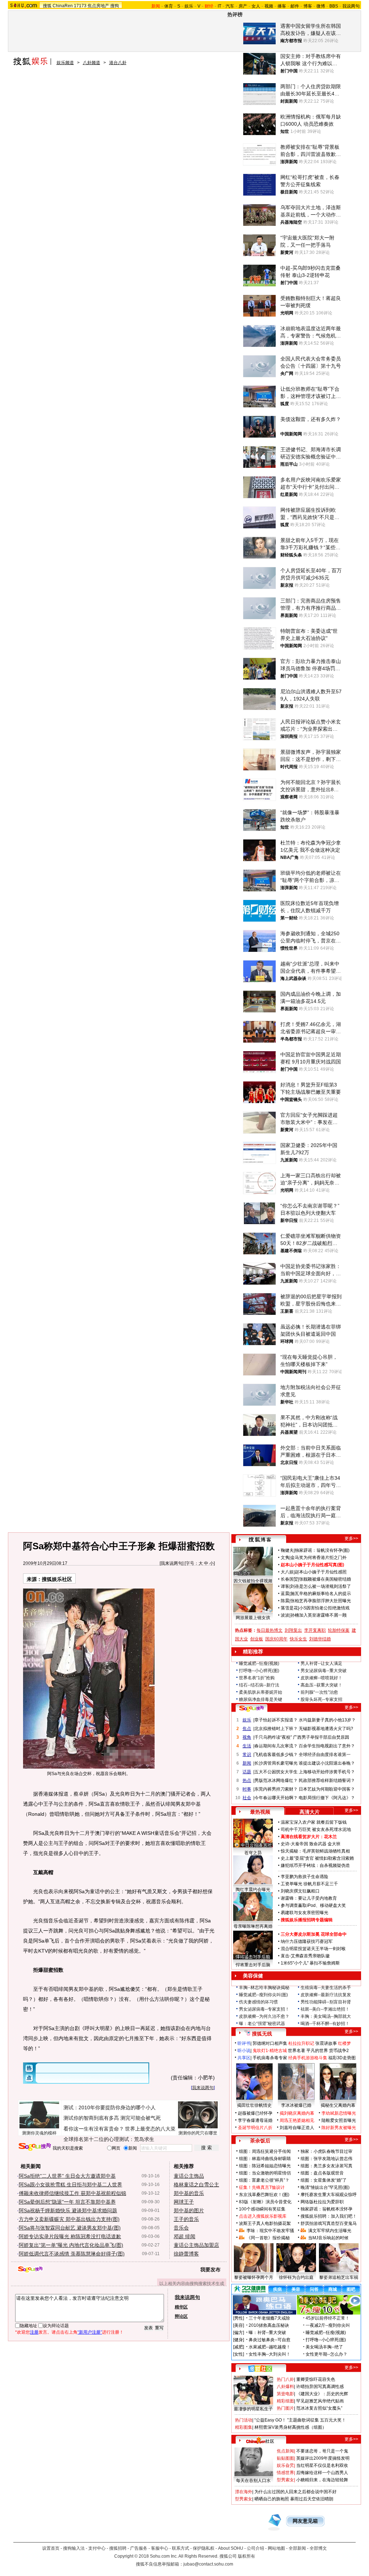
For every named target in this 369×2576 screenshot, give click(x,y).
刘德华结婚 (320, 1639)
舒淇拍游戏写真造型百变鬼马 (329, 2223)
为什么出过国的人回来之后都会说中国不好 (295, 2492)
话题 (247, 1772)
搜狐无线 (262, 2034)
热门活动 (244, 2420)
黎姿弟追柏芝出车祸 (339, 2277)
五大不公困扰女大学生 (276, 1772)
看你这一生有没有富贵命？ (94, 2129)
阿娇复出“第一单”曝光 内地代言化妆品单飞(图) (71, 2245)
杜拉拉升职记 (301, 2043)
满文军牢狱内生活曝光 (330, 2231)
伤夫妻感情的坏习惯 (258, 2002)
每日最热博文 (270, 1630)
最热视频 (260, 1812)
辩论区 (181, 2316)
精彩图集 (244, 2427)
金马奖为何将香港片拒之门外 (319, 1558)
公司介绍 (255, 2548)
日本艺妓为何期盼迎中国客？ (327, 1789)
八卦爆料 (285, 2387)
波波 (285, 1615)
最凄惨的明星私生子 (253, 2409)
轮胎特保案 (339, 1630)
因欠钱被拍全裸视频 (253, 1581)
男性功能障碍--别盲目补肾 (326, 2002)
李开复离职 (315, 1630)
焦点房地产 (98, 6)
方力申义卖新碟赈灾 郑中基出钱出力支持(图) (69, 2219)
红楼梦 (344, 2043)
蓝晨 (285, 1594)
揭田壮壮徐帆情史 (254, 2105)
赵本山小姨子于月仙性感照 (321, 1572)
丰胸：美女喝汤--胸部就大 (326, 2016)
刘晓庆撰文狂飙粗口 (300, 1891)
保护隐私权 (204, 2548)
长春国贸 (289, 1579)
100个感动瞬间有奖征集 (262, 2209)
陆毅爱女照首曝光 (339, 2120)
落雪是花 (289, 1608)
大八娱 (287, 1572)
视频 (269, 6)
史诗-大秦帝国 (294, 1844)
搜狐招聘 (118, 2548)
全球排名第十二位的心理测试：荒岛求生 (109, 2139)
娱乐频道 (65, 63)
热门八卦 (285, 2379)
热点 (247, 1780)
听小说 (244, 2051)
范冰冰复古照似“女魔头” (319, 2408)
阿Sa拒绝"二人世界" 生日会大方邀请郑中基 (67, 2176)
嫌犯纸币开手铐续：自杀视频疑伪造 (315, 1865)
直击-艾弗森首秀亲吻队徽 (305, 1956)
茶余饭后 (260, 2141)
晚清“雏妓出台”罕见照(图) (325, 2187)
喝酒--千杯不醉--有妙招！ (325, 2024)
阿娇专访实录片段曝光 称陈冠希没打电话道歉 (70, 2236)
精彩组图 (285, 2401)
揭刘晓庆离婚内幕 (297, 2113)
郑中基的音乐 (189, 2193)
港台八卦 (118, 63)
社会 (247, 1798)
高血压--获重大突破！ (321, 1685)
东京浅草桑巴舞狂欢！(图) (264, 2195)
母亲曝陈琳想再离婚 (253, 1926)
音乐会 (181, 2228)
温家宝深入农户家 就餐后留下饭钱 (314, 1822)
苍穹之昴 (253, 1853)
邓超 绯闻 (184, 2236)
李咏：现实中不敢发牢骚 (270, 2231)
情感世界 (285, 2473)
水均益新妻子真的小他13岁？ (327, 1720)
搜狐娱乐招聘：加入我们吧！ (329, 2216)
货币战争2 (339, 2051)
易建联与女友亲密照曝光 (304, 1913)
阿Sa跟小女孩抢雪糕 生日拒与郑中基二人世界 (70, 2185)
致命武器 (318, 1844)
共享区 (244, 2058)
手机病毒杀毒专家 (270, 2058)
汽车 (230, 6)
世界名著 (297, 2051)
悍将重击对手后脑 (253, 1965)
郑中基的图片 (189, 2210)
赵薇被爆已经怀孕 (255, 2113)
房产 (243, 6)
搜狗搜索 (35, 2147)
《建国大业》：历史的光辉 (322, 2394)
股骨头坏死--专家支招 (321, 1699)
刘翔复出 (293, 1630)
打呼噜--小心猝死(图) (259, 1671)
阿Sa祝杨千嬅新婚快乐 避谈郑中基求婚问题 (68, 2210)
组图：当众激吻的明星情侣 (265, 2173)
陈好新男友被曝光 (339, 2128)
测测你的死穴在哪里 (198, 2133)
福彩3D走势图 (342, 2058)
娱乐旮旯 (285, 2465)
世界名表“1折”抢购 (257, 1678)
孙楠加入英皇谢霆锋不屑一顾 (319, 1615)
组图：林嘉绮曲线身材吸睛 (265, 2159)
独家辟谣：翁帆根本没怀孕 (326, 2209)
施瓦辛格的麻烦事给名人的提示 (321, 1594)
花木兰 (330, 1837)
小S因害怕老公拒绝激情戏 (324, 1608)
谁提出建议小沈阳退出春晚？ (327, 1763)
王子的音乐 (186, 2219)
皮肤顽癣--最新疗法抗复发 (326, 1995)
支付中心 (97, 2548)
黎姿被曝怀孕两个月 (254, 2277)
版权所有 (246, 2556)
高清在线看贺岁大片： (302, 1837)
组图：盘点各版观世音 (322, 2173)
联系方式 (181, 2548)
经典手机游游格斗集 (308, 2058)
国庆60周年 (276, 1639)
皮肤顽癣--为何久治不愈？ (264, 2016)
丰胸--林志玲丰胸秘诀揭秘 (264, 1988)
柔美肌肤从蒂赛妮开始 (261, 1692)
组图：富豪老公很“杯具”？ (264, 2180)
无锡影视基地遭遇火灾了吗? (326, 1729)
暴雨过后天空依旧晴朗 (312, 2499)
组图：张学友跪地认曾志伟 (326, 2159)
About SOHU (231, 2548)
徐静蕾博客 (186, 2254)
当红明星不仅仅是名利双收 (322, 2465)
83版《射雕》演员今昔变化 (265, 2202)
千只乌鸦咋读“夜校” (273, 1737)
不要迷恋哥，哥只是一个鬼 (322, 2451)
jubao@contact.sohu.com (208, 2564)
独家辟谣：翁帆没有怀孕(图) (322, 1550)
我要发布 (210, 2270)
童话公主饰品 (189, 2176)
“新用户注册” (90, 2332)
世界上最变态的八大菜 (150, 2129)
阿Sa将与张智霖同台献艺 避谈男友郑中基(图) (70, 2228)
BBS (334, 6)
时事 (247, 1789)
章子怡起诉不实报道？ (276, 1720)
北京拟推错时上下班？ (276, 1729)
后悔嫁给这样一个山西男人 (322, 2473)
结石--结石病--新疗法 (259, 1685)
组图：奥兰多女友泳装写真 (326, 2166)
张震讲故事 (326, 2043)
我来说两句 (172, 1563)
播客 (282, 6)
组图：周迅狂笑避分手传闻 (265, 2151)
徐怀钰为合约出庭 (296, 2277)
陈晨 (285, 1601)
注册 (34, 2332)
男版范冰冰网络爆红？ (276, 1780)
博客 (308, 6)
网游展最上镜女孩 (253, 1618)
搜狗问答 (252, 1708)
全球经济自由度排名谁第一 (325, 1755)
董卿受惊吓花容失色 (316, 2379)
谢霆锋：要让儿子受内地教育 (309, 1898)
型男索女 (285, 2480)
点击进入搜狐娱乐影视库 (263, 2216)
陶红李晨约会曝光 (253, 1890)
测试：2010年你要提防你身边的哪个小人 (110, 2107)
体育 (169, 6)
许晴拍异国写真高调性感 (320, 2387)
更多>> (351, 1538)
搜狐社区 (260, 2369)
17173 (80, 6)
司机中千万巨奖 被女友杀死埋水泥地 (316, 1829)
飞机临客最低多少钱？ (276, 1755)
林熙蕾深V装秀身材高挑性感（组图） (290, 2427)
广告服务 (139, 2548)
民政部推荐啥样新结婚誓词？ (327, 1780)
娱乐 (189, 6)
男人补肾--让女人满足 (321, 1663)
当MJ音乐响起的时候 (328, 2238)
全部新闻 (297, 2548)
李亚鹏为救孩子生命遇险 (304, 1877)
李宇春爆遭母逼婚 (255, 2120)
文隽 (285, 1558)
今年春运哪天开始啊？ (276, 1798)
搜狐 (47, 6)
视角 (247, 1737)
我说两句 (351, 6)
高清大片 (310, 1812)
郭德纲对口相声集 (270, 2043)
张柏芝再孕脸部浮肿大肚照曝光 (321, 1601)
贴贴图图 (285, 2458)
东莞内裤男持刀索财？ (276, 1789)
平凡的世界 (317, 2051)
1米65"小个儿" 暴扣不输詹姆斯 (310, 1963)
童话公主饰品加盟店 (196, 2245)
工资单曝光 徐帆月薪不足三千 (309, 1884)
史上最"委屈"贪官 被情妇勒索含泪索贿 (317, 1858)
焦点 (247, 1729)
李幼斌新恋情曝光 (339, 2113)
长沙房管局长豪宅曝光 (276, 1763)
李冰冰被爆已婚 (296, 2105)
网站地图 (276, 2548)
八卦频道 (92, 63)
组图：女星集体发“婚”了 (324, 2180)
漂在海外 (244, 2492)
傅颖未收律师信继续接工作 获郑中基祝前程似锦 (72, 2193)
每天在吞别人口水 (253, 2481)
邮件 (295, 6)
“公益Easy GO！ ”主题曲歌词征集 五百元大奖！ (300, 2420)
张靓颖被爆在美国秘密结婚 (325, 1579)
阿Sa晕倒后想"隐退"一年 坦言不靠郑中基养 (67, 2202)
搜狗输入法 (74, 2548)
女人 (256, 6)
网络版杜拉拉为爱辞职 (322, 2202)
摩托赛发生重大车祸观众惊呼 (329, 2195)
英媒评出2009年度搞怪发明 (323, 2458)
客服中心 (160, 2548)
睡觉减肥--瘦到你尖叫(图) (263, 1995)
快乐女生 (298, 1639)
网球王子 (184, 2202)
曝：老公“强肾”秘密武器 (262, 2024)
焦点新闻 (285, 2451)
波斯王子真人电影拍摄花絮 (265, 2223)
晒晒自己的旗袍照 (272, 2499)
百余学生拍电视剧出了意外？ (327, 1746)
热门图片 (285, 2408)
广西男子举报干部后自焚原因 (321, 1737)
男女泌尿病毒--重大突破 (324, 1671)
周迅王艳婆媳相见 (297, 2120)
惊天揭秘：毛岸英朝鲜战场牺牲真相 (315, 1851)
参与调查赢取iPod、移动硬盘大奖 (313, 1905)
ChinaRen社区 (260, 2440)
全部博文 (318, 2548)
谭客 (285, 1586)
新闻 (247, 1763)
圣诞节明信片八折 (255, 2128)
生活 (247, 1746)
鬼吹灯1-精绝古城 (270, 2051)
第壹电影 (285, 2394)
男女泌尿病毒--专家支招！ (264, 2009)
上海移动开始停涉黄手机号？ (327, 1772)
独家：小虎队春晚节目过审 (326, 2151)
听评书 (244, 2043)
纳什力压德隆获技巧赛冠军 (307, 1941)
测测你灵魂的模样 (39, 2133)
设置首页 (51, 2548)
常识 (247, 1755)
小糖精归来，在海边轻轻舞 (322, 2480)
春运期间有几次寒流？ (276, 1746)
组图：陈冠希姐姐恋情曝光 (265, 2166)
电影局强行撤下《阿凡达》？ (327, 1798)
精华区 (181, 2307)
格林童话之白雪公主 (196, 2185)
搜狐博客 (260, 1540)
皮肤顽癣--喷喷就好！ (321, 1678)
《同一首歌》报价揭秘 (268, 2238)
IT (219, 6)
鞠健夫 (287, 1550)
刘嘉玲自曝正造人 (297, 2128)
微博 (321, 6)
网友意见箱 (305, 2521)
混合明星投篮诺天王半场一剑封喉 (313, 1949)
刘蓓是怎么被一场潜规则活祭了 (321, 1586)
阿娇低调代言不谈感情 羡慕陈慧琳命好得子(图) (72, 2254)
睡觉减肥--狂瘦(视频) (259, 1663)
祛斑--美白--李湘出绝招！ (325, 2009)
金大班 (334, 1844)
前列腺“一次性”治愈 (319, 1692)
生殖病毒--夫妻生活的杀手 (326, 1988)
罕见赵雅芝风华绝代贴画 (320, 2401)
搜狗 (115, 6)
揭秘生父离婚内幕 (338, 2105)
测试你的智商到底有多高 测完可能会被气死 (112, 2118)
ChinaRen (63, 6)
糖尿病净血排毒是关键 (261, 1699)
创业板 (257, 1639)
